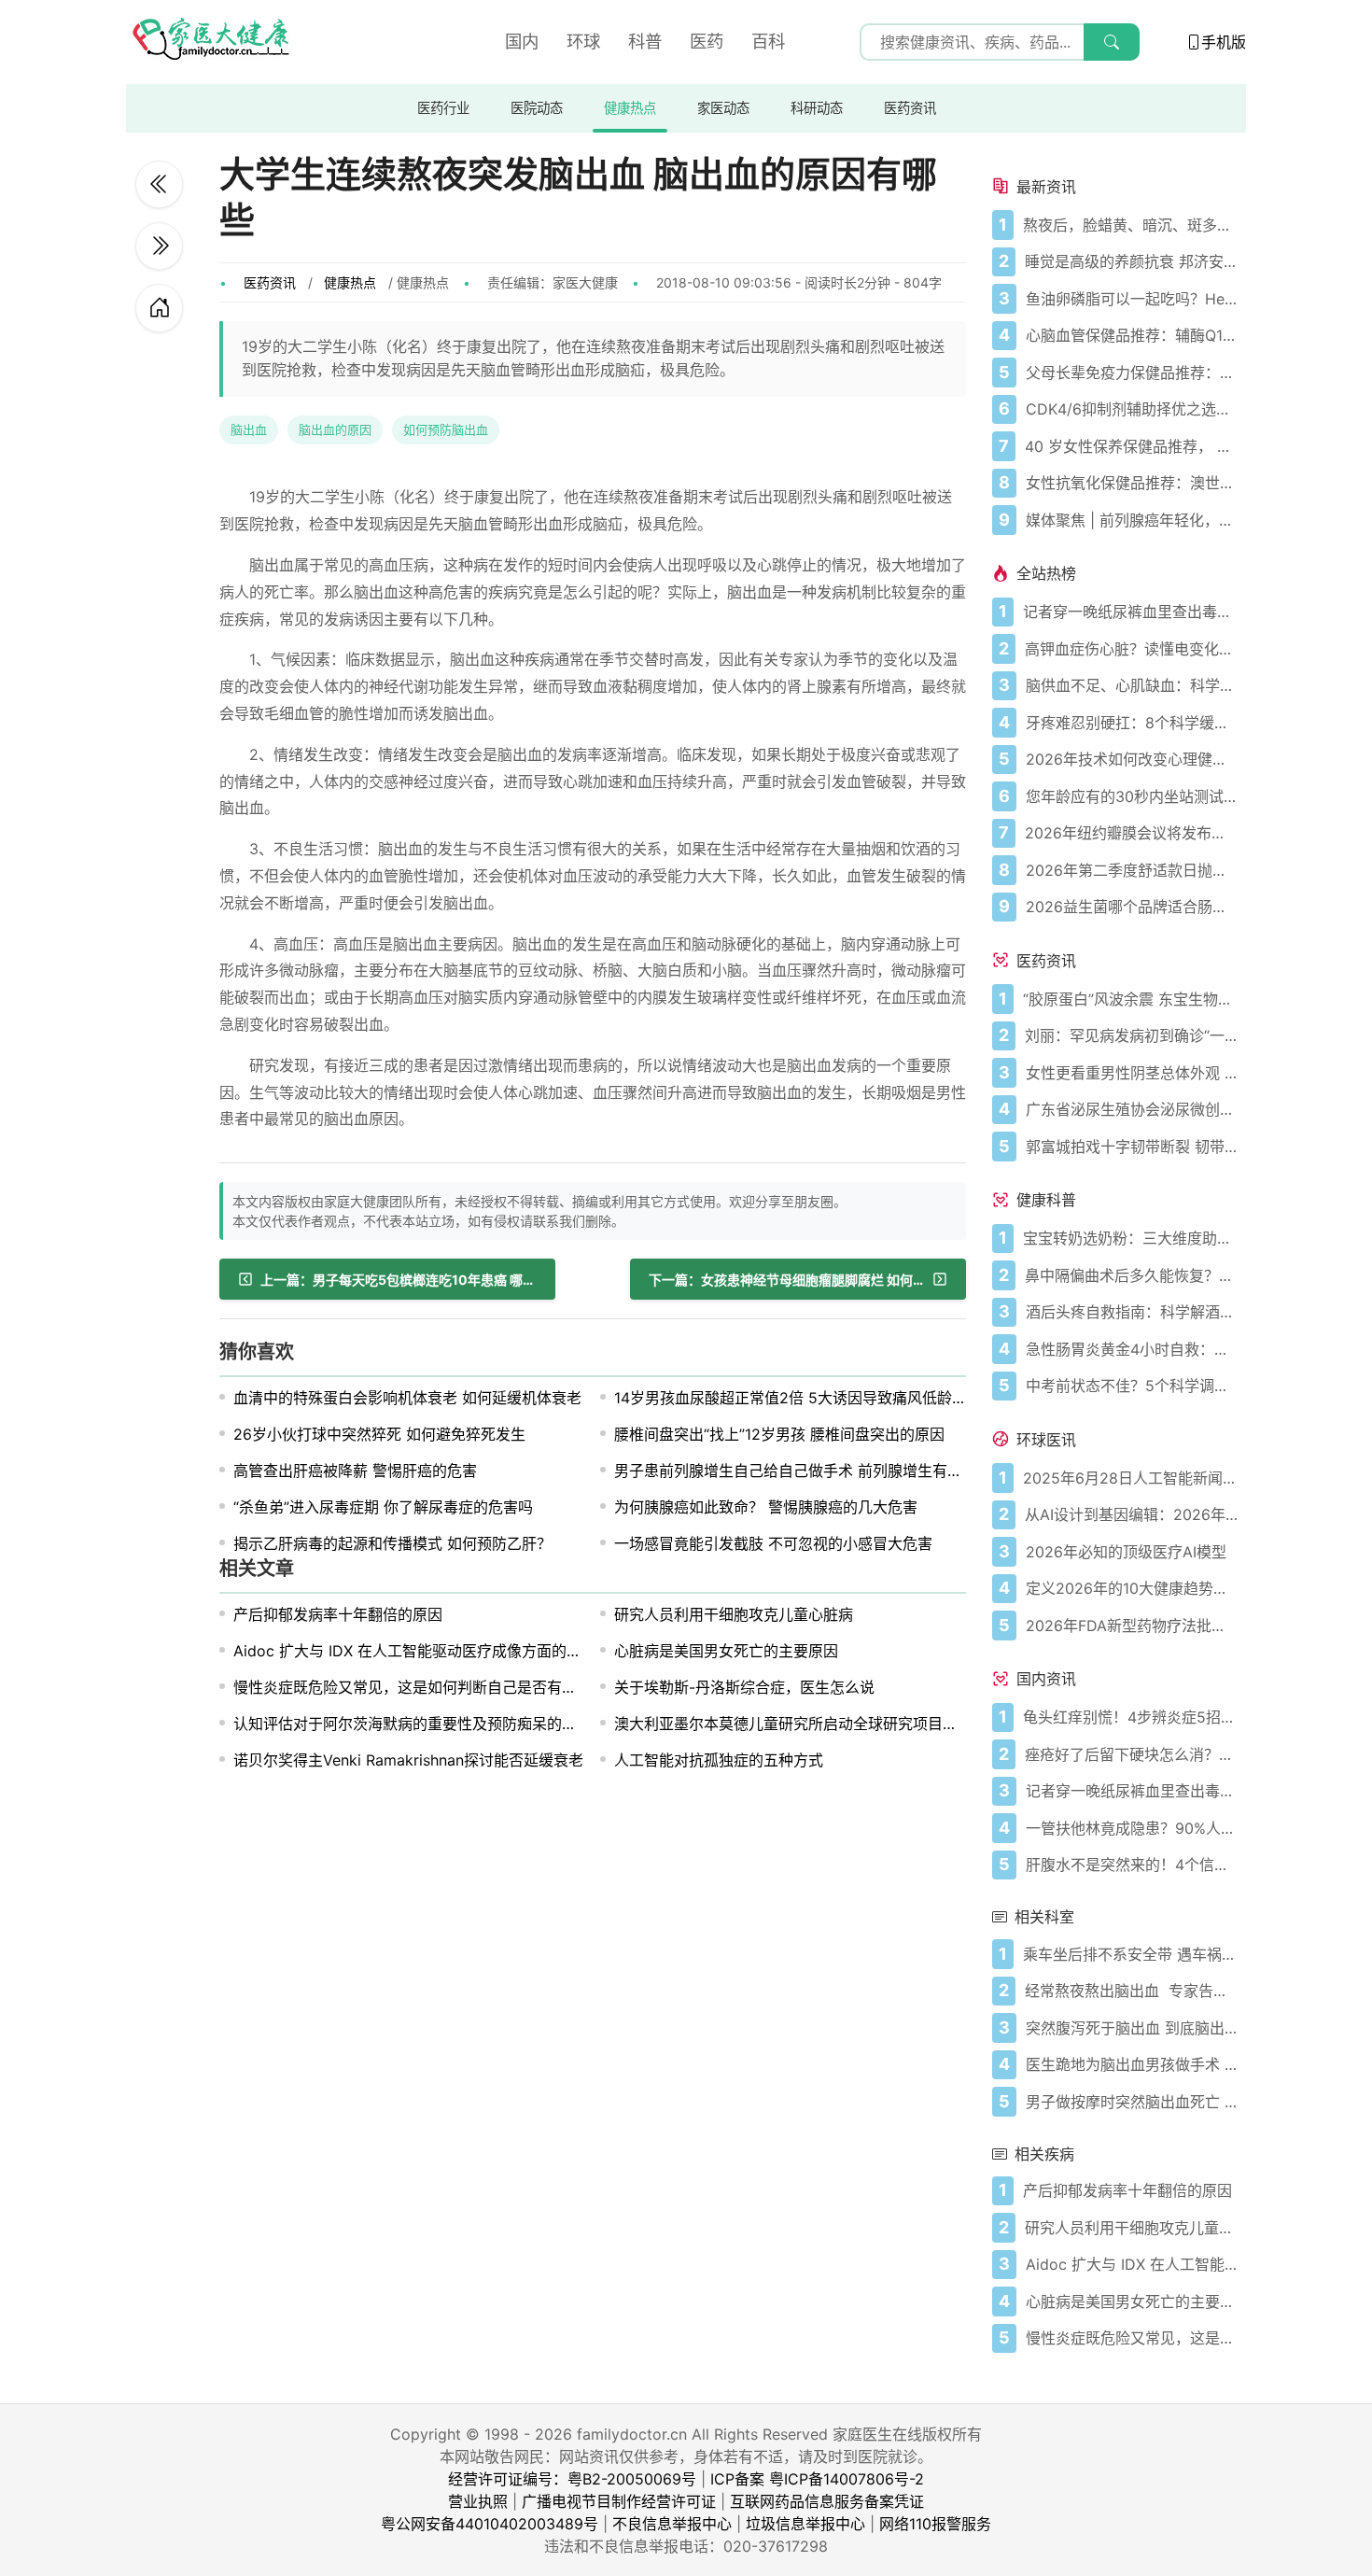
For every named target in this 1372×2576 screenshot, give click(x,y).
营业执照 (478, 2501)
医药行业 (443, 108)
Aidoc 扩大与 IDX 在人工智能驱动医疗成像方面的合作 (415, 1651)
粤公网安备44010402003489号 (490, 2524)
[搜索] (1112, 42)
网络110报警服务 (935, 2524)
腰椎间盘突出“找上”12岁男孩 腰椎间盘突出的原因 (779, 1434)
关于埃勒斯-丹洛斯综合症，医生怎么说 (744, 1687)
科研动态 (817, 108)
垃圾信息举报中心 (805, 2524)
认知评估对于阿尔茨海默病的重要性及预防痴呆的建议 (413, 1724)
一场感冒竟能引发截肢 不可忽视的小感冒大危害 (773, 1543)
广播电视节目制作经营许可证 (619, 2501)
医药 (707, 41)
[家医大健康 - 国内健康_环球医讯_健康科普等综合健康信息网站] (210, 42)
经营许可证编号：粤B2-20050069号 (572, 2479)
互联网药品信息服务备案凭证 (827, 2501)
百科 (768, 41)
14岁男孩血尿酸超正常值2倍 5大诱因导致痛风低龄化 (791, 1398)
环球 (583, 41)
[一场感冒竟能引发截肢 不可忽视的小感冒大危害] (159, 184)
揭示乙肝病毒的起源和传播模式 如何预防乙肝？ (392, 1543)
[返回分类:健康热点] (159, 308)
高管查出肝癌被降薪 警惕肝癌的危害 (355, 1471)
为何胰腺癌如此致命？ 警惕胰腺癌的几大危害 (766, 1507)
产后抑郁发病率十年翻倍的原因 (338, 1614)
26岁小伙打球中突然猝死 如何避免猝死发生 (379, 1434)
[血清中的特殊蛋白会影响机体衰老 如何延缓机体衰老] (159, 246)
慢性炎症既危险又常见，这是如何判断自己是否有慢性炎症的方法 (450, 1687)
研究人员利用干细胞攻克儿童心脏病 (734, 1614)
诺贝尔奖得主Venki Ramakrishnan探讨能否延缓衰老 (408, 1760)
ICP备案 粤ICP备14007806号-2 (817, 2479)
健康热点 (630, 108)
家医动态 (723, 108)
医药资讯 (910, 108)
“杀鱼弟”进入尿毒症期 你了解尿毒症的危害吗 (383, 1507)
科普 (645, 41)
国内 (522, 41)
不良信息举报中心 (672, 2524)
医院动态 (537, 108)
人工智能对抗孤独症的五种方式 (719, 1760)
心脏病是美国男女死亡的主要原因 (726, 1651)
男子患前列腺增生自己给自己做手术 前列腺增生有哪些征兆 (811, 1471)
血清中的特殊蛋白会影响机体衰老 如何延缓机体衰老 (407, 1398)
